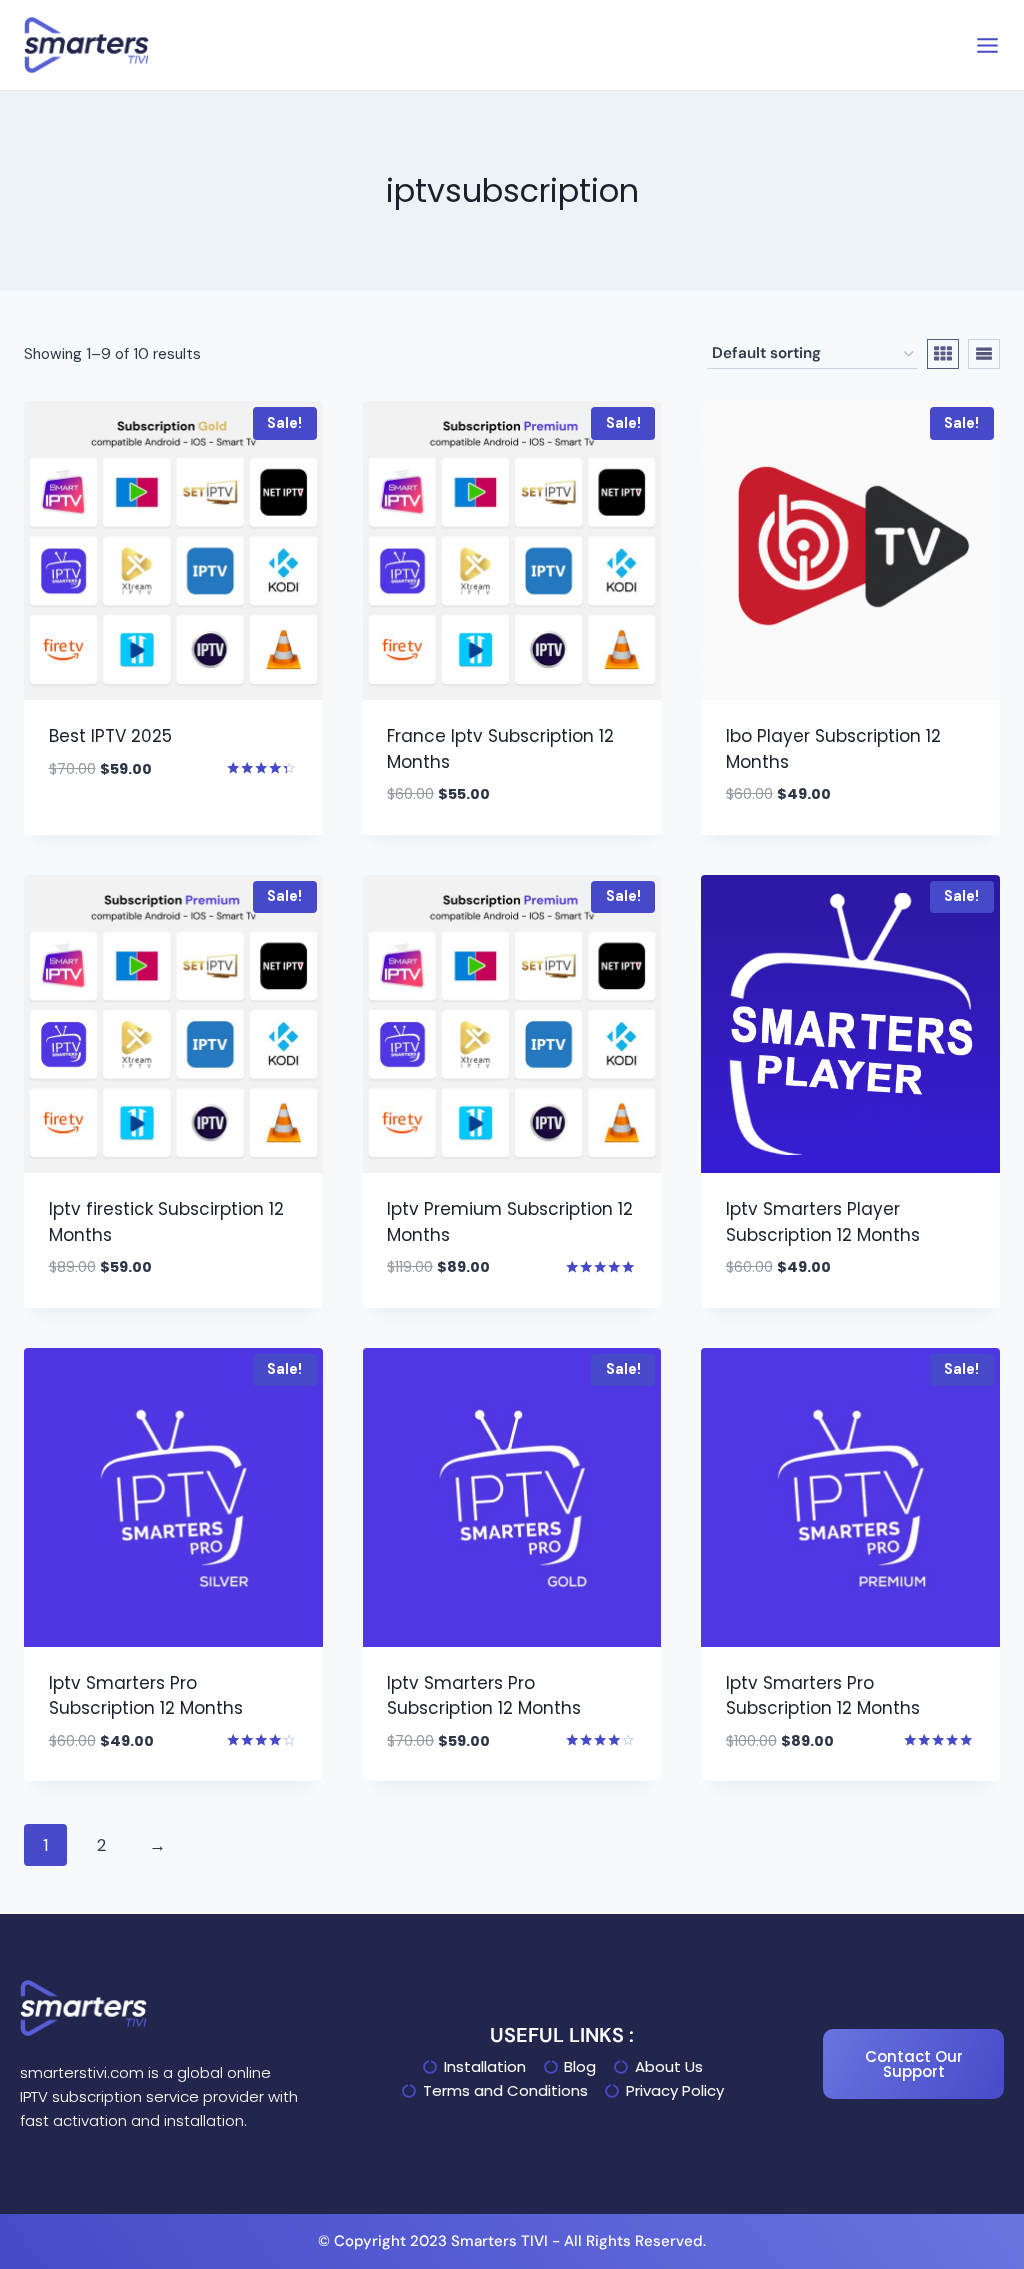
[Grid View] (943, 354)
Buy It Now (93, 828)
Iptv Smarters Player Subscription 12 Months (823, 1222)
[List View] (984, 354)
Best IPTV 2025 (110, 736)
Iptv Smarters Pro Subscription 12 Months (146, 1696)
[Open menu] (987, 45)
